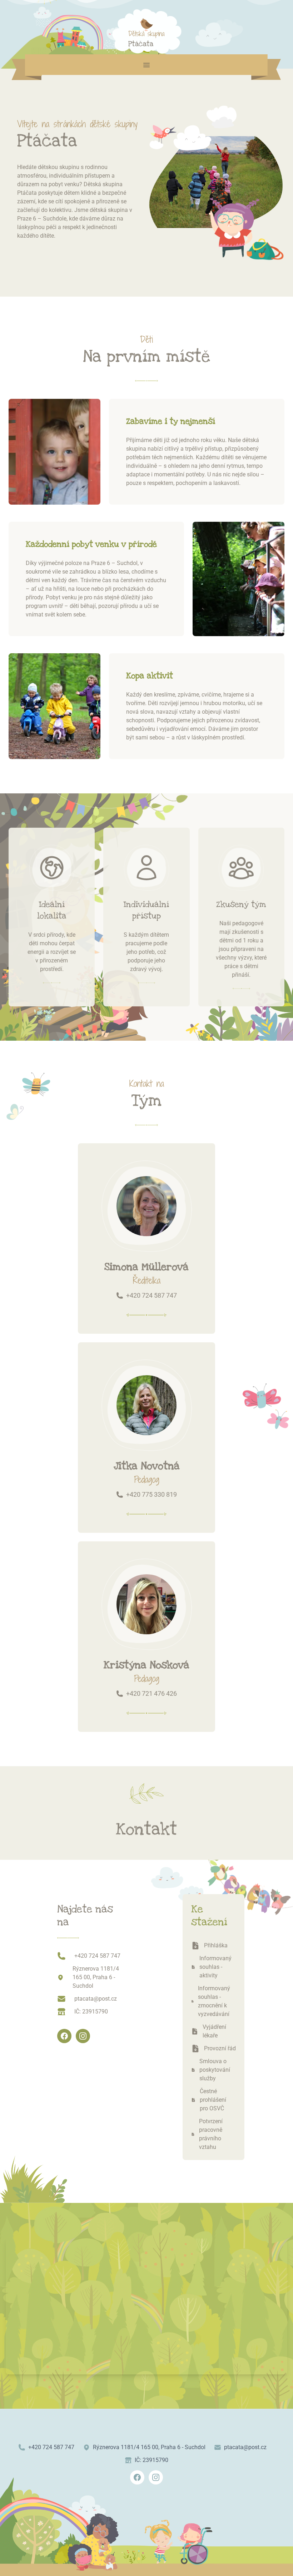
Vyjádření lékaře (214, 2031)
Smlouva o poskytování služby (215, 2070)
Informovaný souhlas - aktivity (215, 1967)
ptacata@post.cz (96, 1999)
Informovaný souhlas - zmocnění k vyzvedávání (214, 2001)
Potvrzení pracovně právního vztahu (211, 2134)
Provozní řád (220, 2048)
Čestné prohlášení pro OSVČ (213, 2100)
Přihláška (216, 1945)
